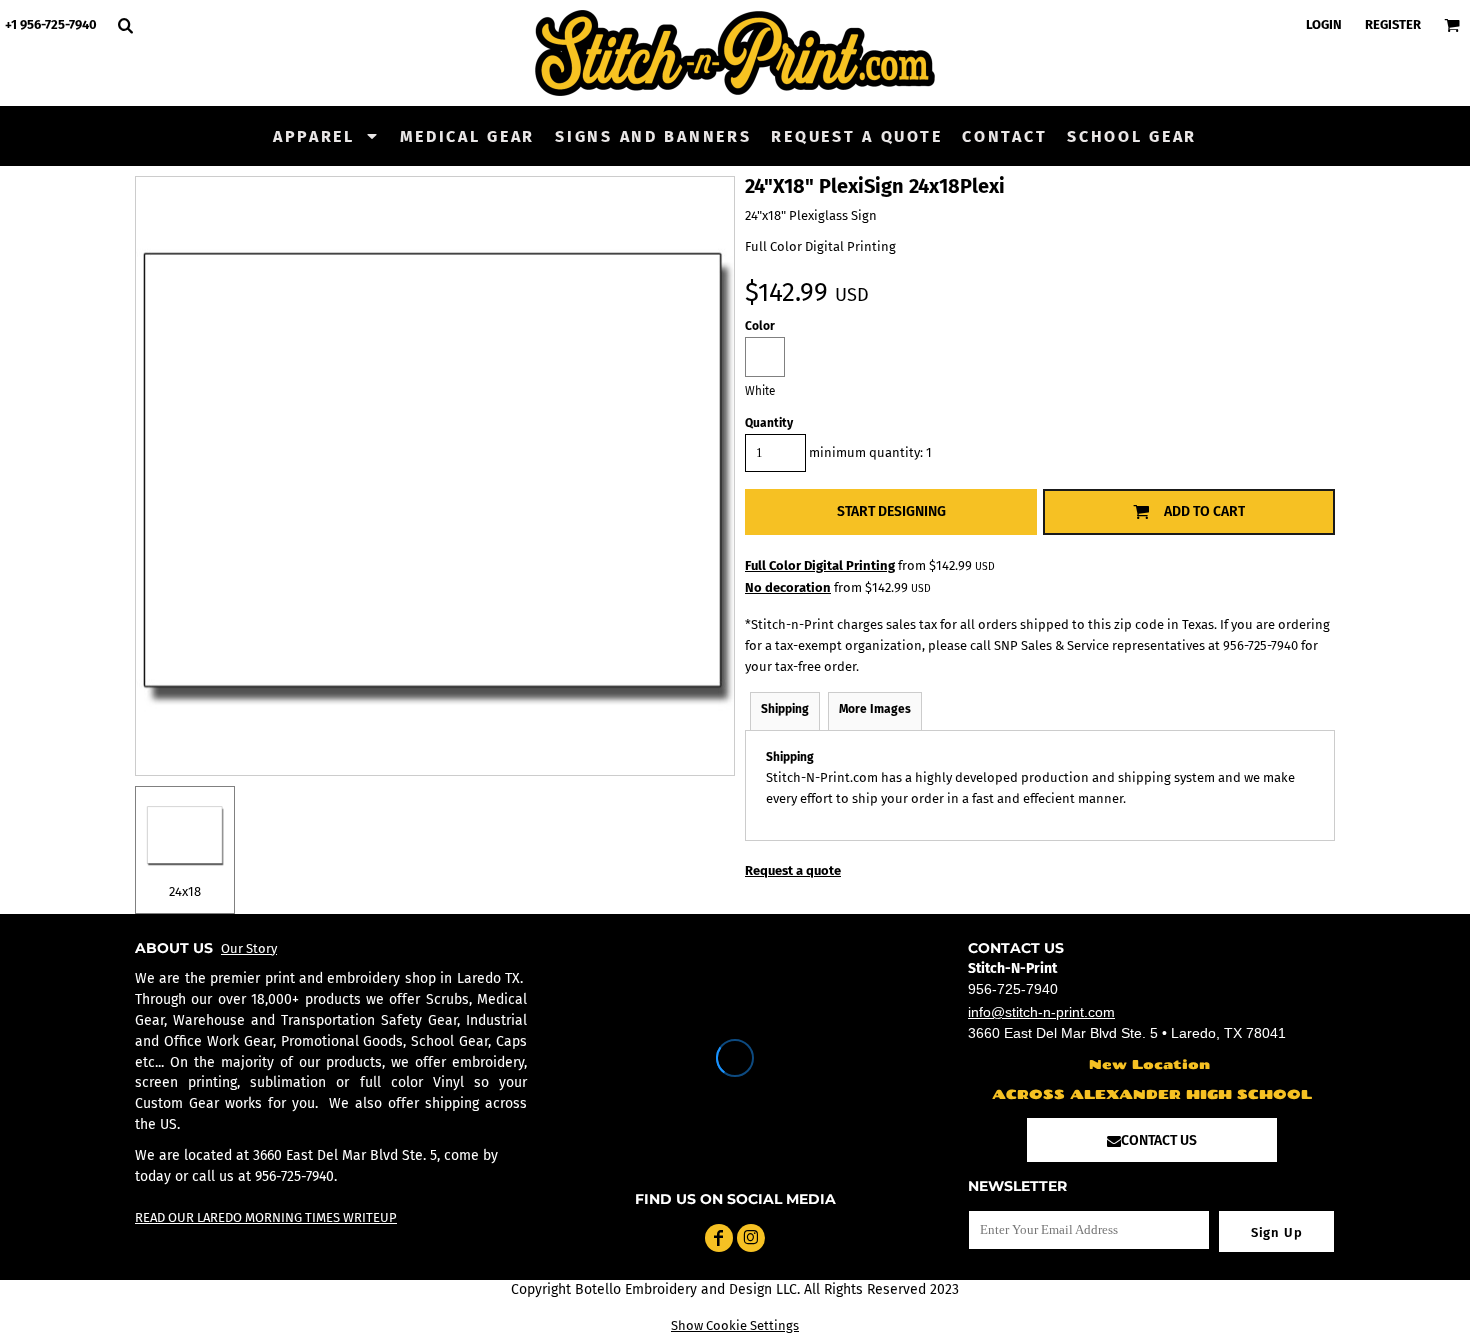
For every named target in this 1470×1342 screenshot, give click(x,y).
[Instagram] (751, 1238)
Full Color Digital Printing (820, 565)
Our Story (249, 948)
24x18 (185, 891)
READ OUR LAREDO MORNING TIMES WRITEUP (266, 1217)
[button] (326, 136)
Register (1393, 24)
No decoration (788, 587)
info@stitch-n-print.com (1041, 1012)
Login (1324, 24)
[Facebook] (719, 1238)
